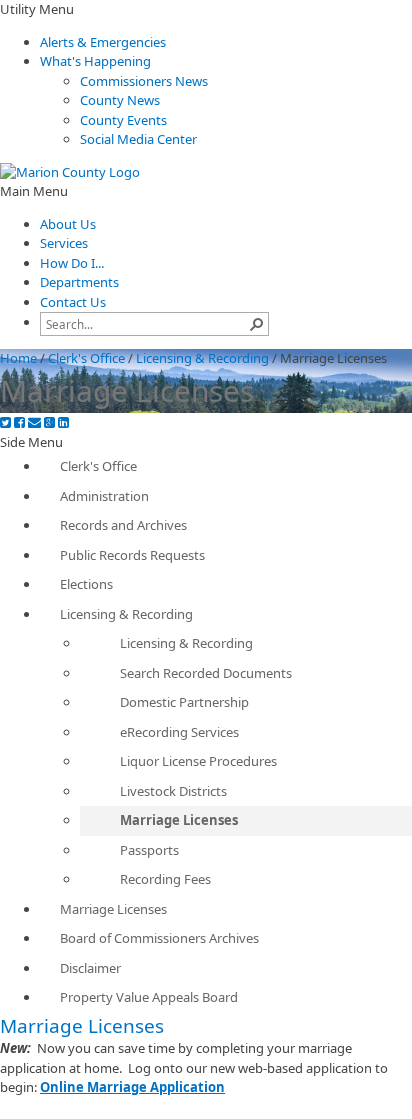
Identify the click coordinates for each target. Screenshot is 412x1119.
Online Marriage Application (132, 1087)
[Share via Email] (34, 422)
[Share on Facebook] (19, 422)
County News (120, 100)
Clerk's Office (86, 358)
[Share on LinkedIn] (63, 422)
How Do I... (72, 263)
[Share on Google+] (49, 422)
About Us (68, 224)
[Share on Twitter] (5, 422)
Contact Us (73, 302)
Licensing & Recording (202, 358)
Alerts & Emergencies (103, 42)
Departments (79, 282)
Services (64, 243)
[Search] (257, 324)
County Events (123, 120)
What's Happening (95, 61)
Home (18, 358)
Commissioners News (144, 81)
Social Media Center (138, 139)
